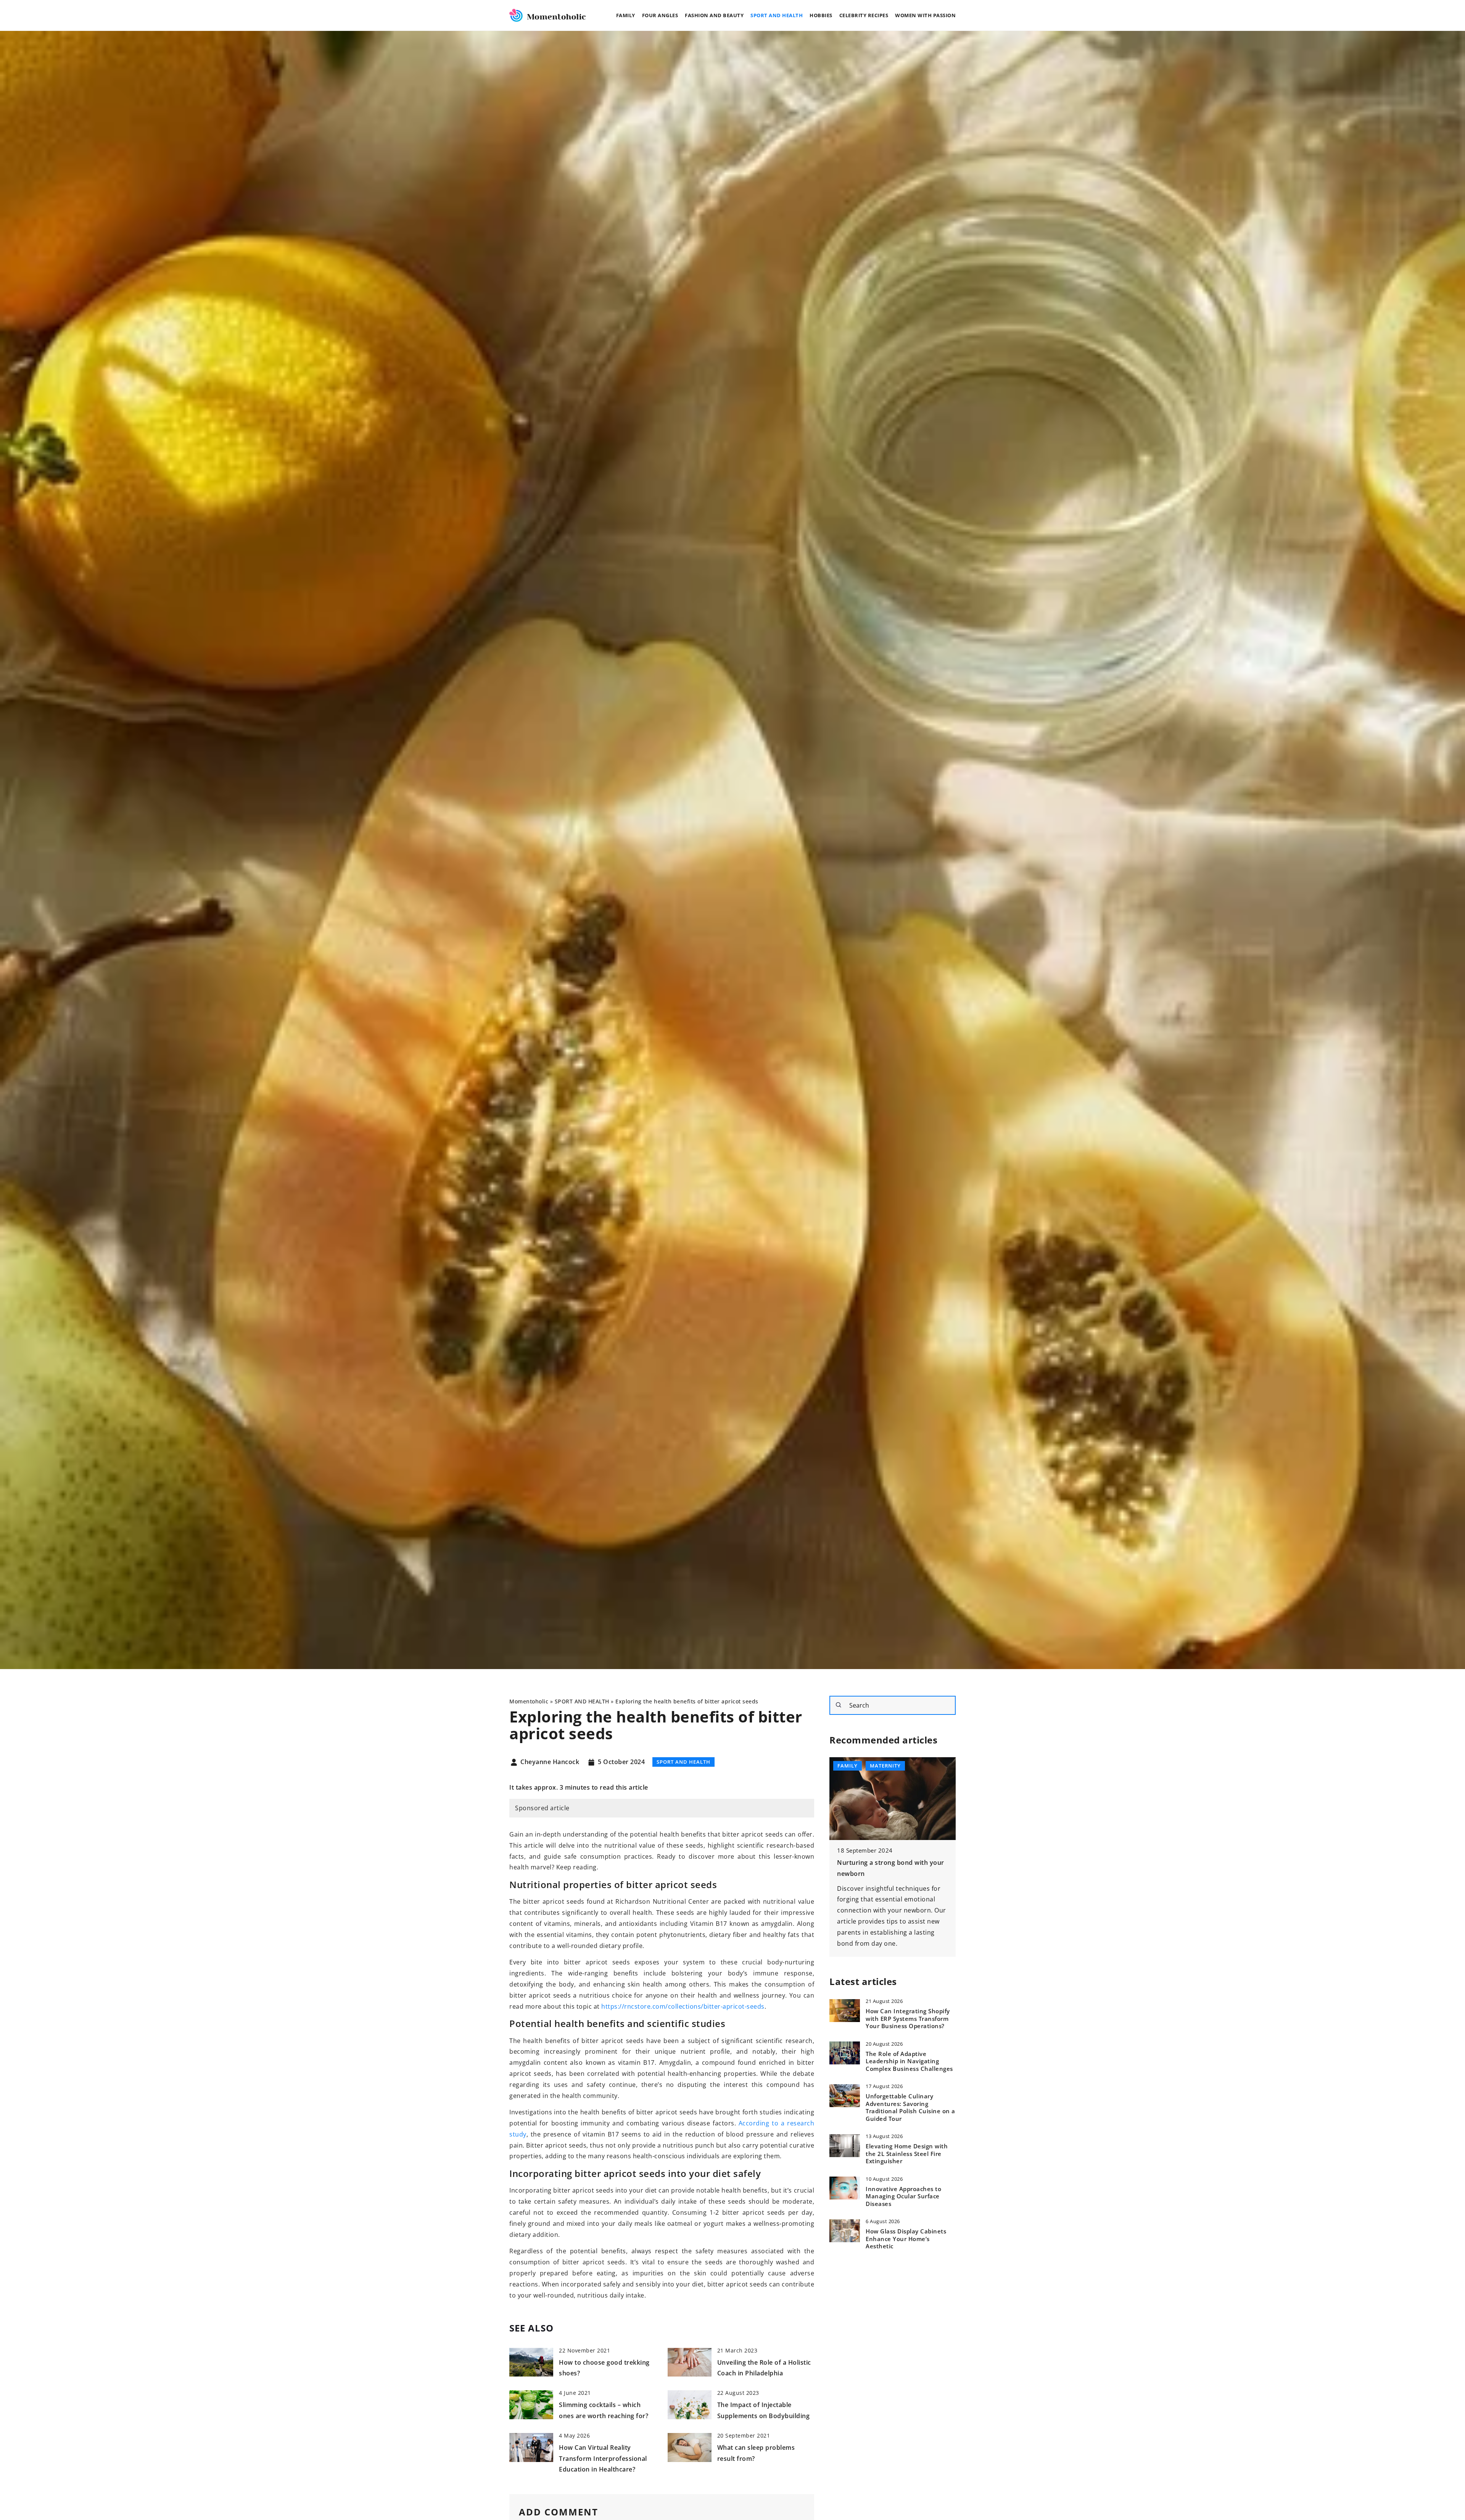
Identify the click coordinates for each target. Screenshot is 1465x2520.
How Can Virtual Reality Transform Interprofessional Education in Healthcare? (603, 2459)
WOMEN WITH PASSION (925, 15)
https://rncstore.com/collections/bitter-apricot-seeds (683, 2006)
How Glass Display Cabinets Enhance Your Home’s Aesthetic (906, 2239)
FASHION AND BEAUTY (714, 15)
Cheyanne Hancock (550, 1762)
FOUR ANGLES (660, 15)
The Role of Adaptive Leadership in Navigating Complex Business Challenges (909, 2061)
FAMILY (626, 15)
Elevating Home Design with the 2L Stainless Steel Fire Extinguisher (907, 2154)
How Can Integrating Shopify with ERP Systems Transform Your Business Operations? (908, 2019)
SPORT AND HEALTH (777, 15)
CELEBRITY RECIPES (864, 15)
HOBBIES (821, 15)
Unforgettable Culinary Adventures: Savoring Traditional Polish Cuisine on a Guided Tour (910, 2108)
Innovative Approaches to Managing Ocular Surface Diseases (903, 2196)
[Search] (839, 1705)
